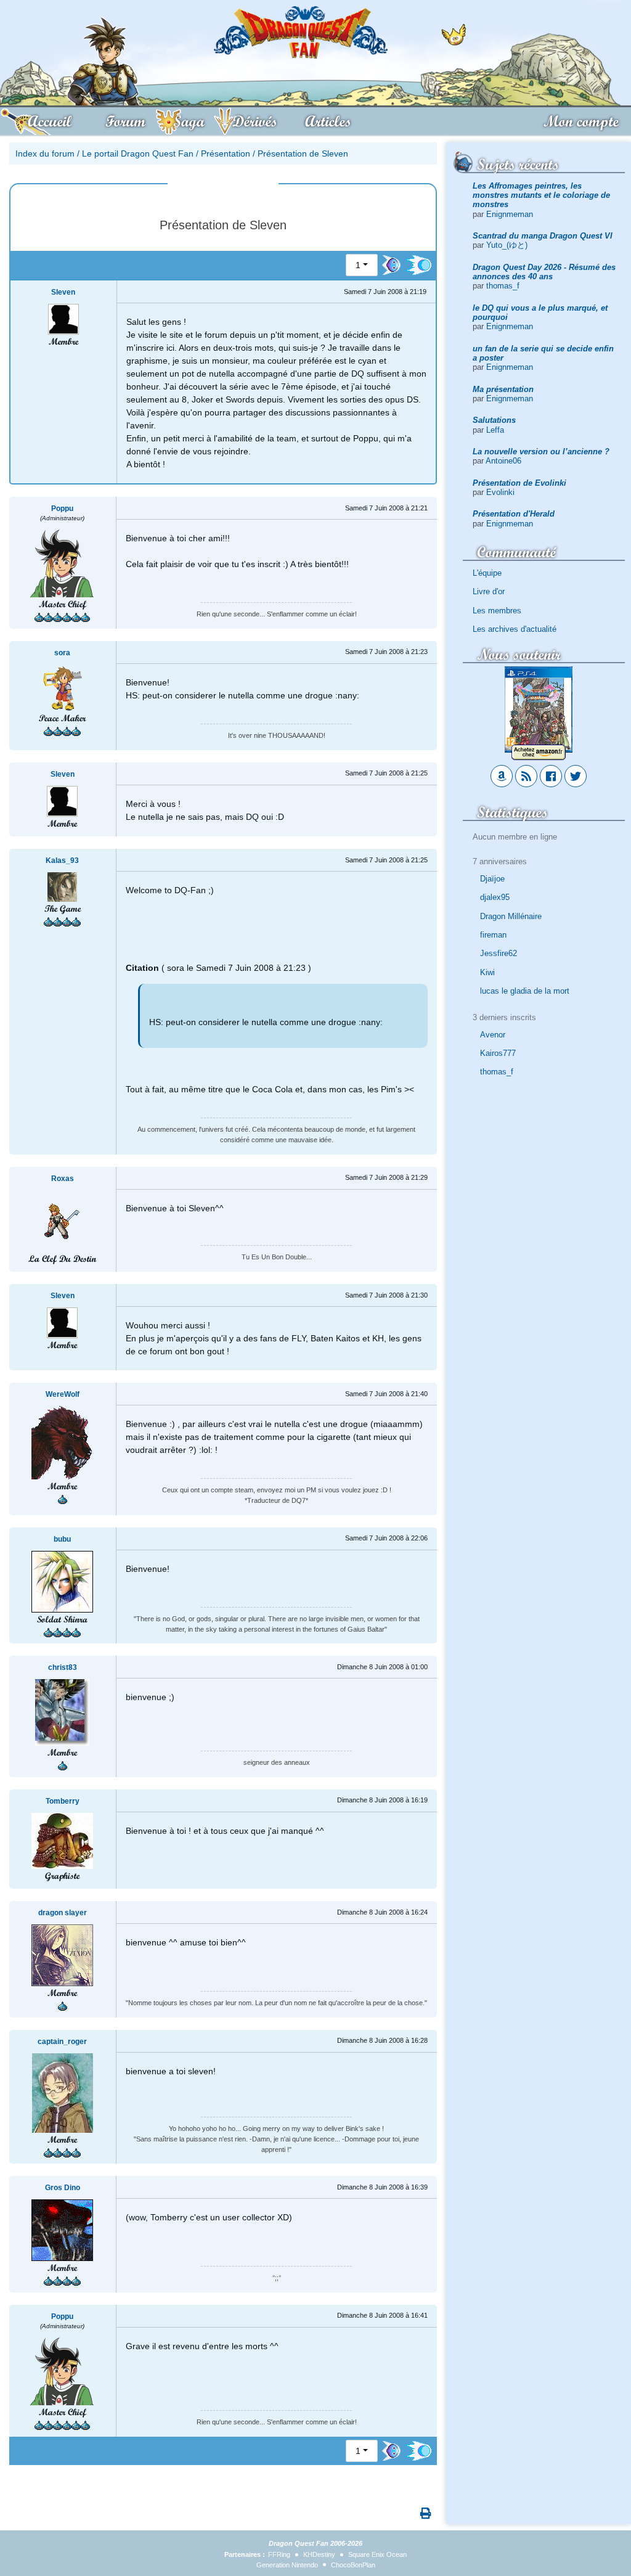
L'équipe (487, 573)
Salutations (494, 420)
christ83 (63, 1667)
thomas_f (503, 286)
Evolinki (500, 492)
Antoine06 (503, 461)
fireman (493, 935)
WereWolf (63, 1394)
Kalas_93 (62, 861)
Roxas (63, 1179)
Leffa (495, 430)
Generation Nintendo (287, 2565)
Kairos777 (498, 1053)
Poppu (62, 509)
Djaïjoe (492, 879)
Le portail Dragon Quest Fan (138, 153)
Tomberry (63, 1801)
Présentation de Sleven (303, 153)
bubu (62, 1539)
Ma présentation (503, 389)
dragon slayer (63, 1913)
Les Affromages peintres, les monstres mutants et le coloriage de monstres (541, 195)
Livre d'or (489, 591)
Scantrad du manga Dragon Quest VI (543, 236)
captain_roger (62, 2042)
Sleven (63, 292)
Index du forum (45, 153)
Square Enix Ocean (377, 2554)
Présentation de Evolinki (519, 483)
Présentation (226, 153)
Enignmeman (510, 214)
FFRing (279, 2554)
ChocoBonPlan (353, 2565)
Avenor (493, 1035)
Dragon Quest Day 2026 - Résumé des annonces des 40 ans (544, 272)
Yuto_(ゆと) (507, 245)
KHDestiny (319, 2554)
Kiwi (487, 972)
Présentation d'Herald (514, 514)
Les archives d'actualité (515, 629)
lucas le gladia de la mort (525, 991)
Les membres (497, 611)
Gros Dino (63, 2188)
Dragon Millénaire (511, 916)
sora (62, 653)
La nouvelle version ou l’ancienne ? (541, 452)
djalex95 (495, 897)
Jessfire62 (499, 953)
